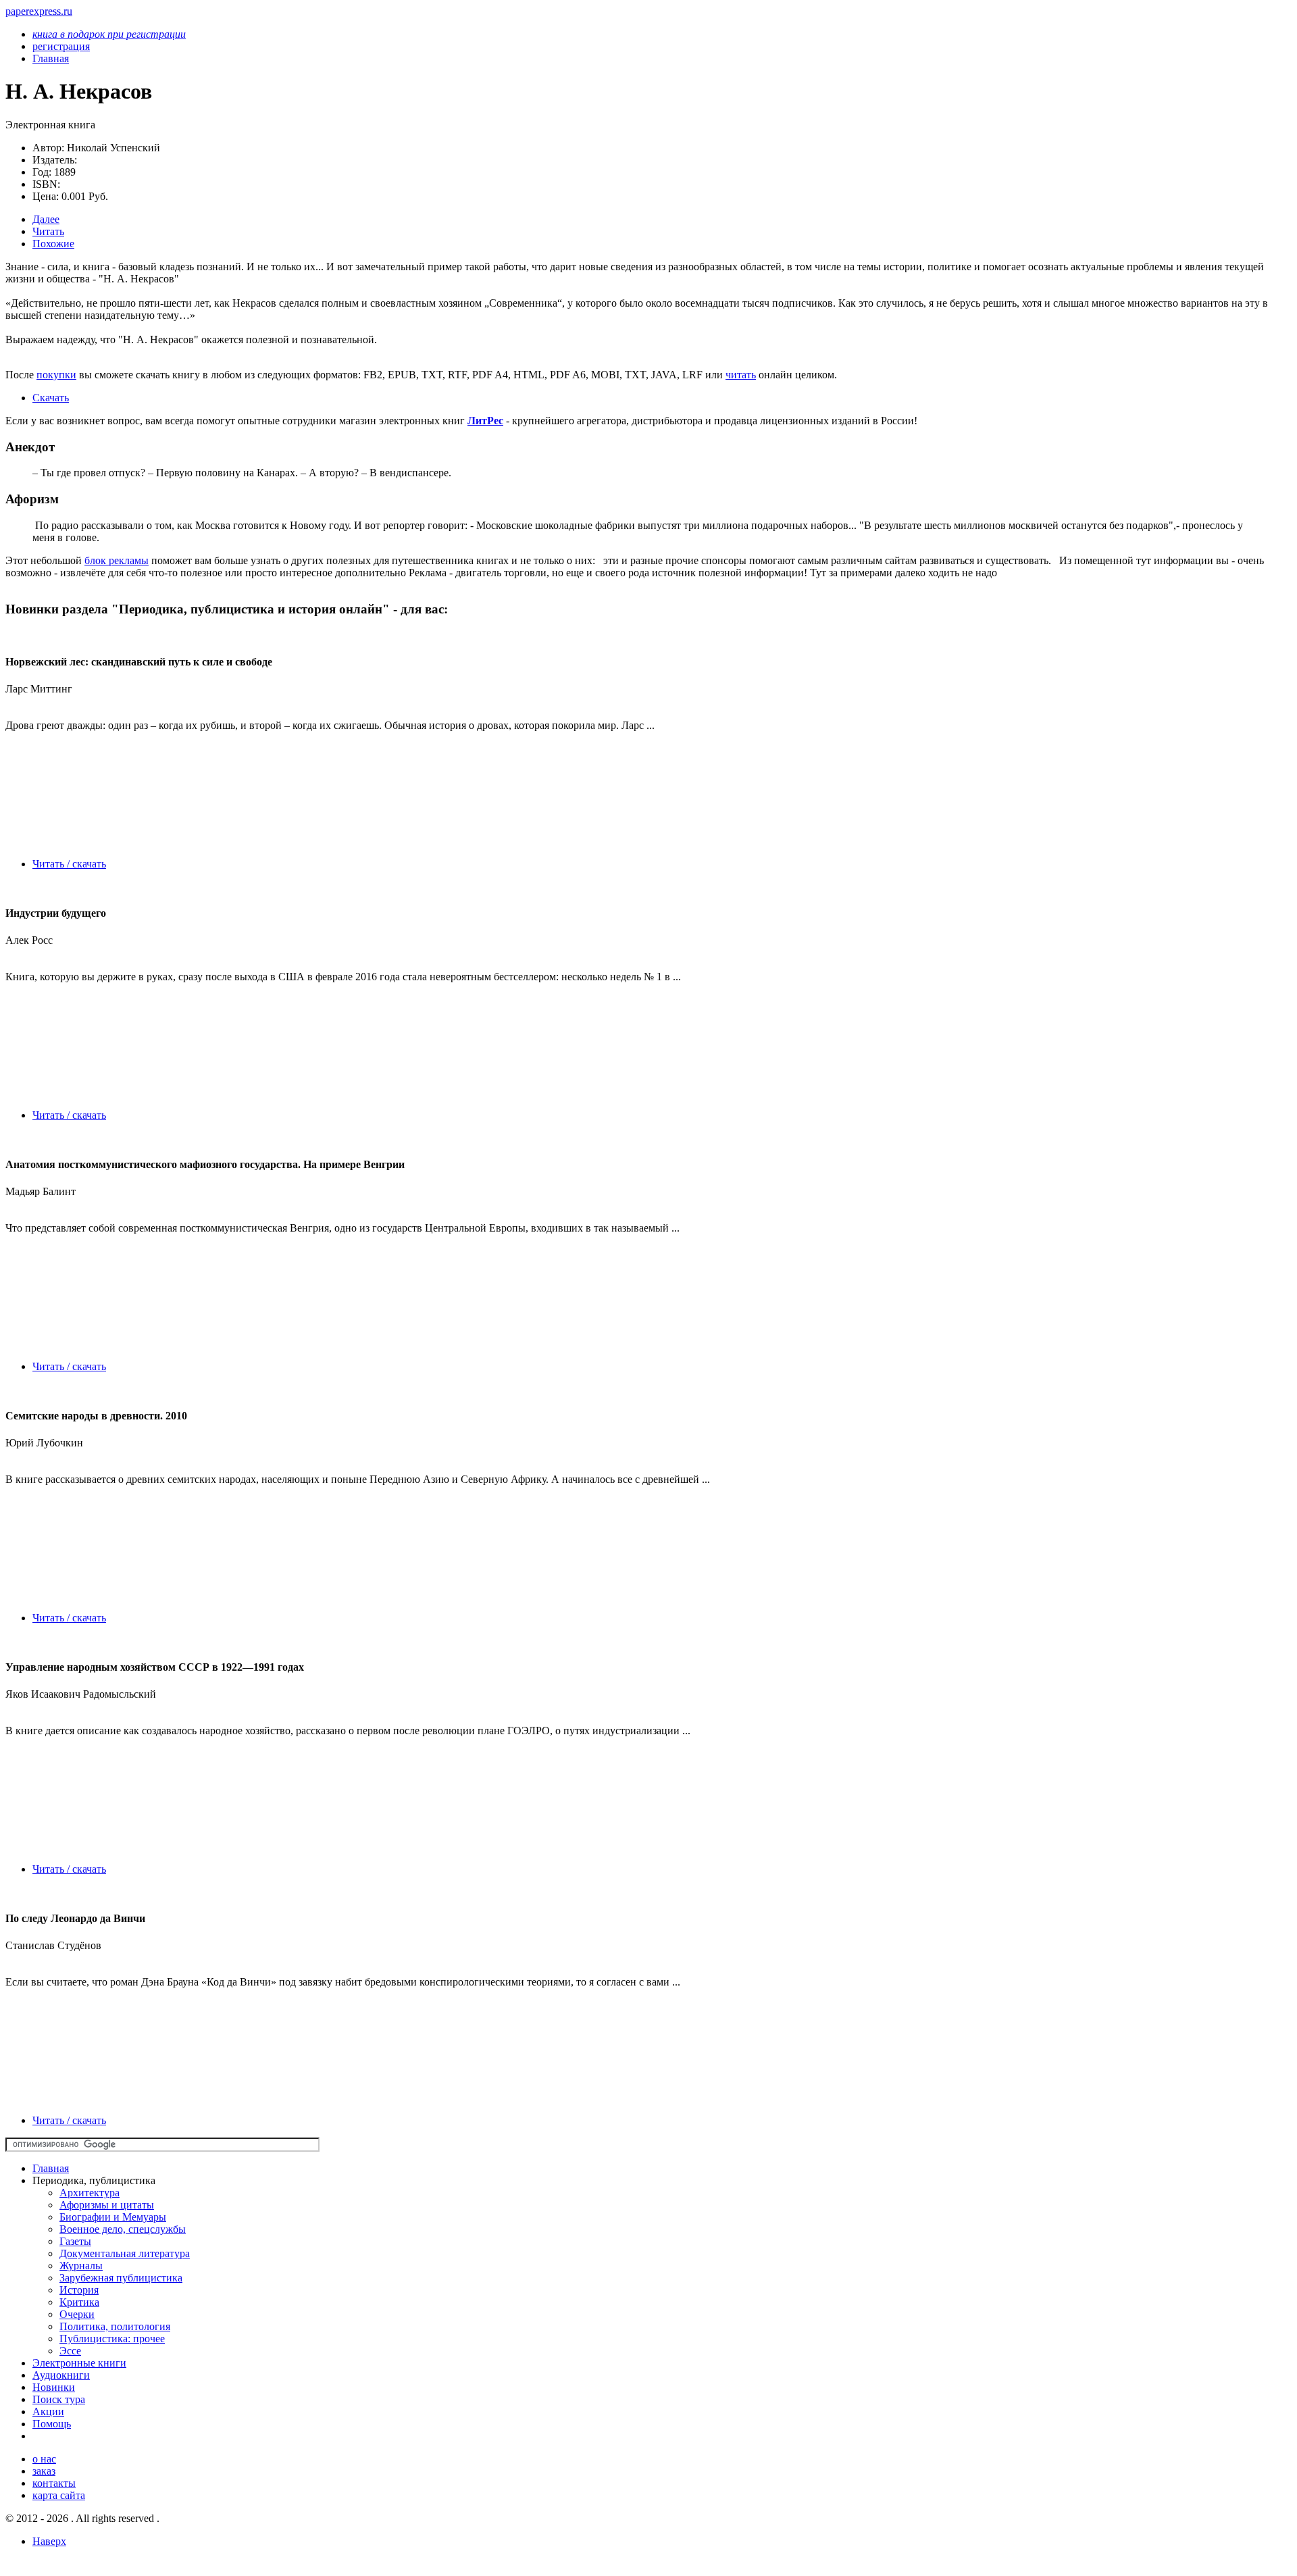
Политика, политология (115, 2326)
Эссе (70, 2351)
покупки (56, 375)
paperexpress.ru (39, 11)
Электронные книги (79, 2363)
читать (741, 375)
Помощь (52, 2424)
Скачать (51, 398)
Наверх (49, 2541)
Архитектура (90, 2193)
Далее (46, 219)
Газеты (75, 2241)
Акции (48, 2411)
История (79, 2290)
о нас (44, 2459)
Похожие (53, 244)
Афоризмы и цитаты (107, 2205)
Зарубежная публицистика (121, 2278)
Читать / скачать (69, 864)
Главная (51, 2168)
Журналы (81, 2266)
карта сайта (59, 2495)
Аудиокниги (61, 2375)
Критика (79, 2302)
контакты (54, 2483)
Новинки (54, 2387)
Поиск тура (59, 2399)
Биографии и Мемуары (113, 2217)
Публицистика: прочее (112, 2339)
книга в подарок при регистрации (109, 34)
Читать (48, 231)
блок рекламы (117, 560)
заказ (44, 2471)
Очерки (77, 2314)
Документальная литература (125, 2253)
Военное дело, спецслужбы (123, 2229)
